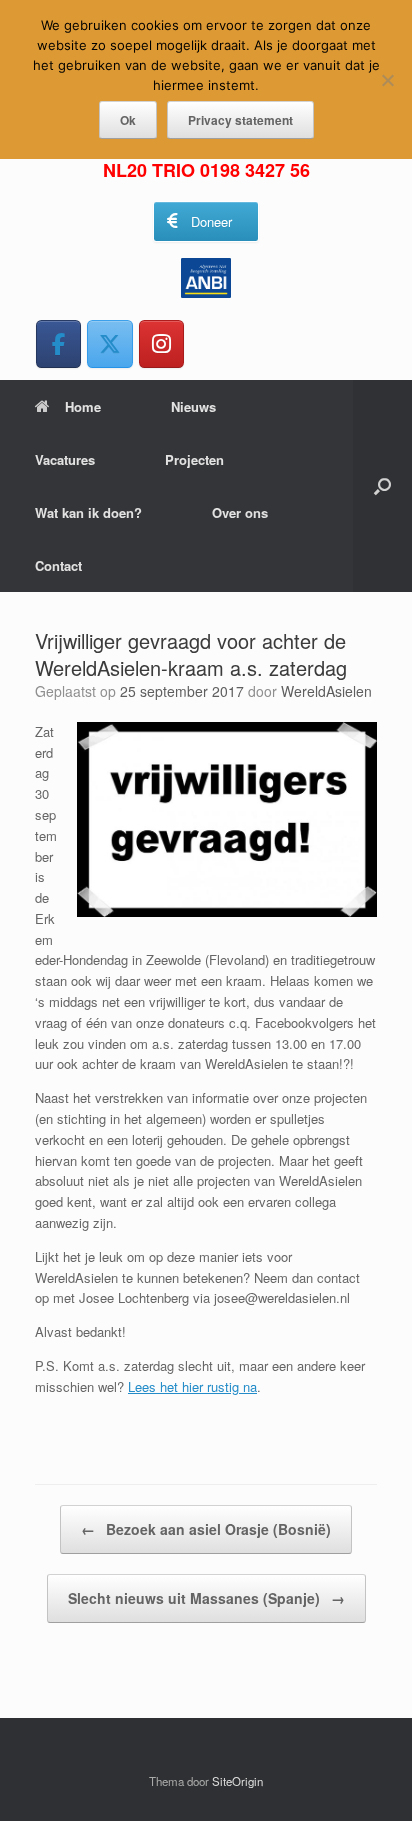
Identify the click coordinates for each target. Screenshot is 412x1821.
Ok (128, 120)
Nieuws (193, 406)
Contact (58, 565)
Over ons (240, 512)
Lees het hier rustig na (192, 1386)
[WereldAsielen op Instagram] (161, 343)
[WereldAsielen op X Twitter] (109, 343)
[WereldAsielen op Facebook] (58, 343)
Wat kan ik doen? (88, 512)
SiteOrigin (237, 1781)
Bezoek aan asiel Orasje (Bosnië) (206, 1529)
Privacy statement (240, 120)
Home (83, 406)
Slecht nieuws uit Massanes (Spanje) (206, 1598)
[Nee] (387, 80)
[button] (382, 486)
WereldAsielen (326, 691)
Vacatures (65, 459)
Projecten (194, 459)
